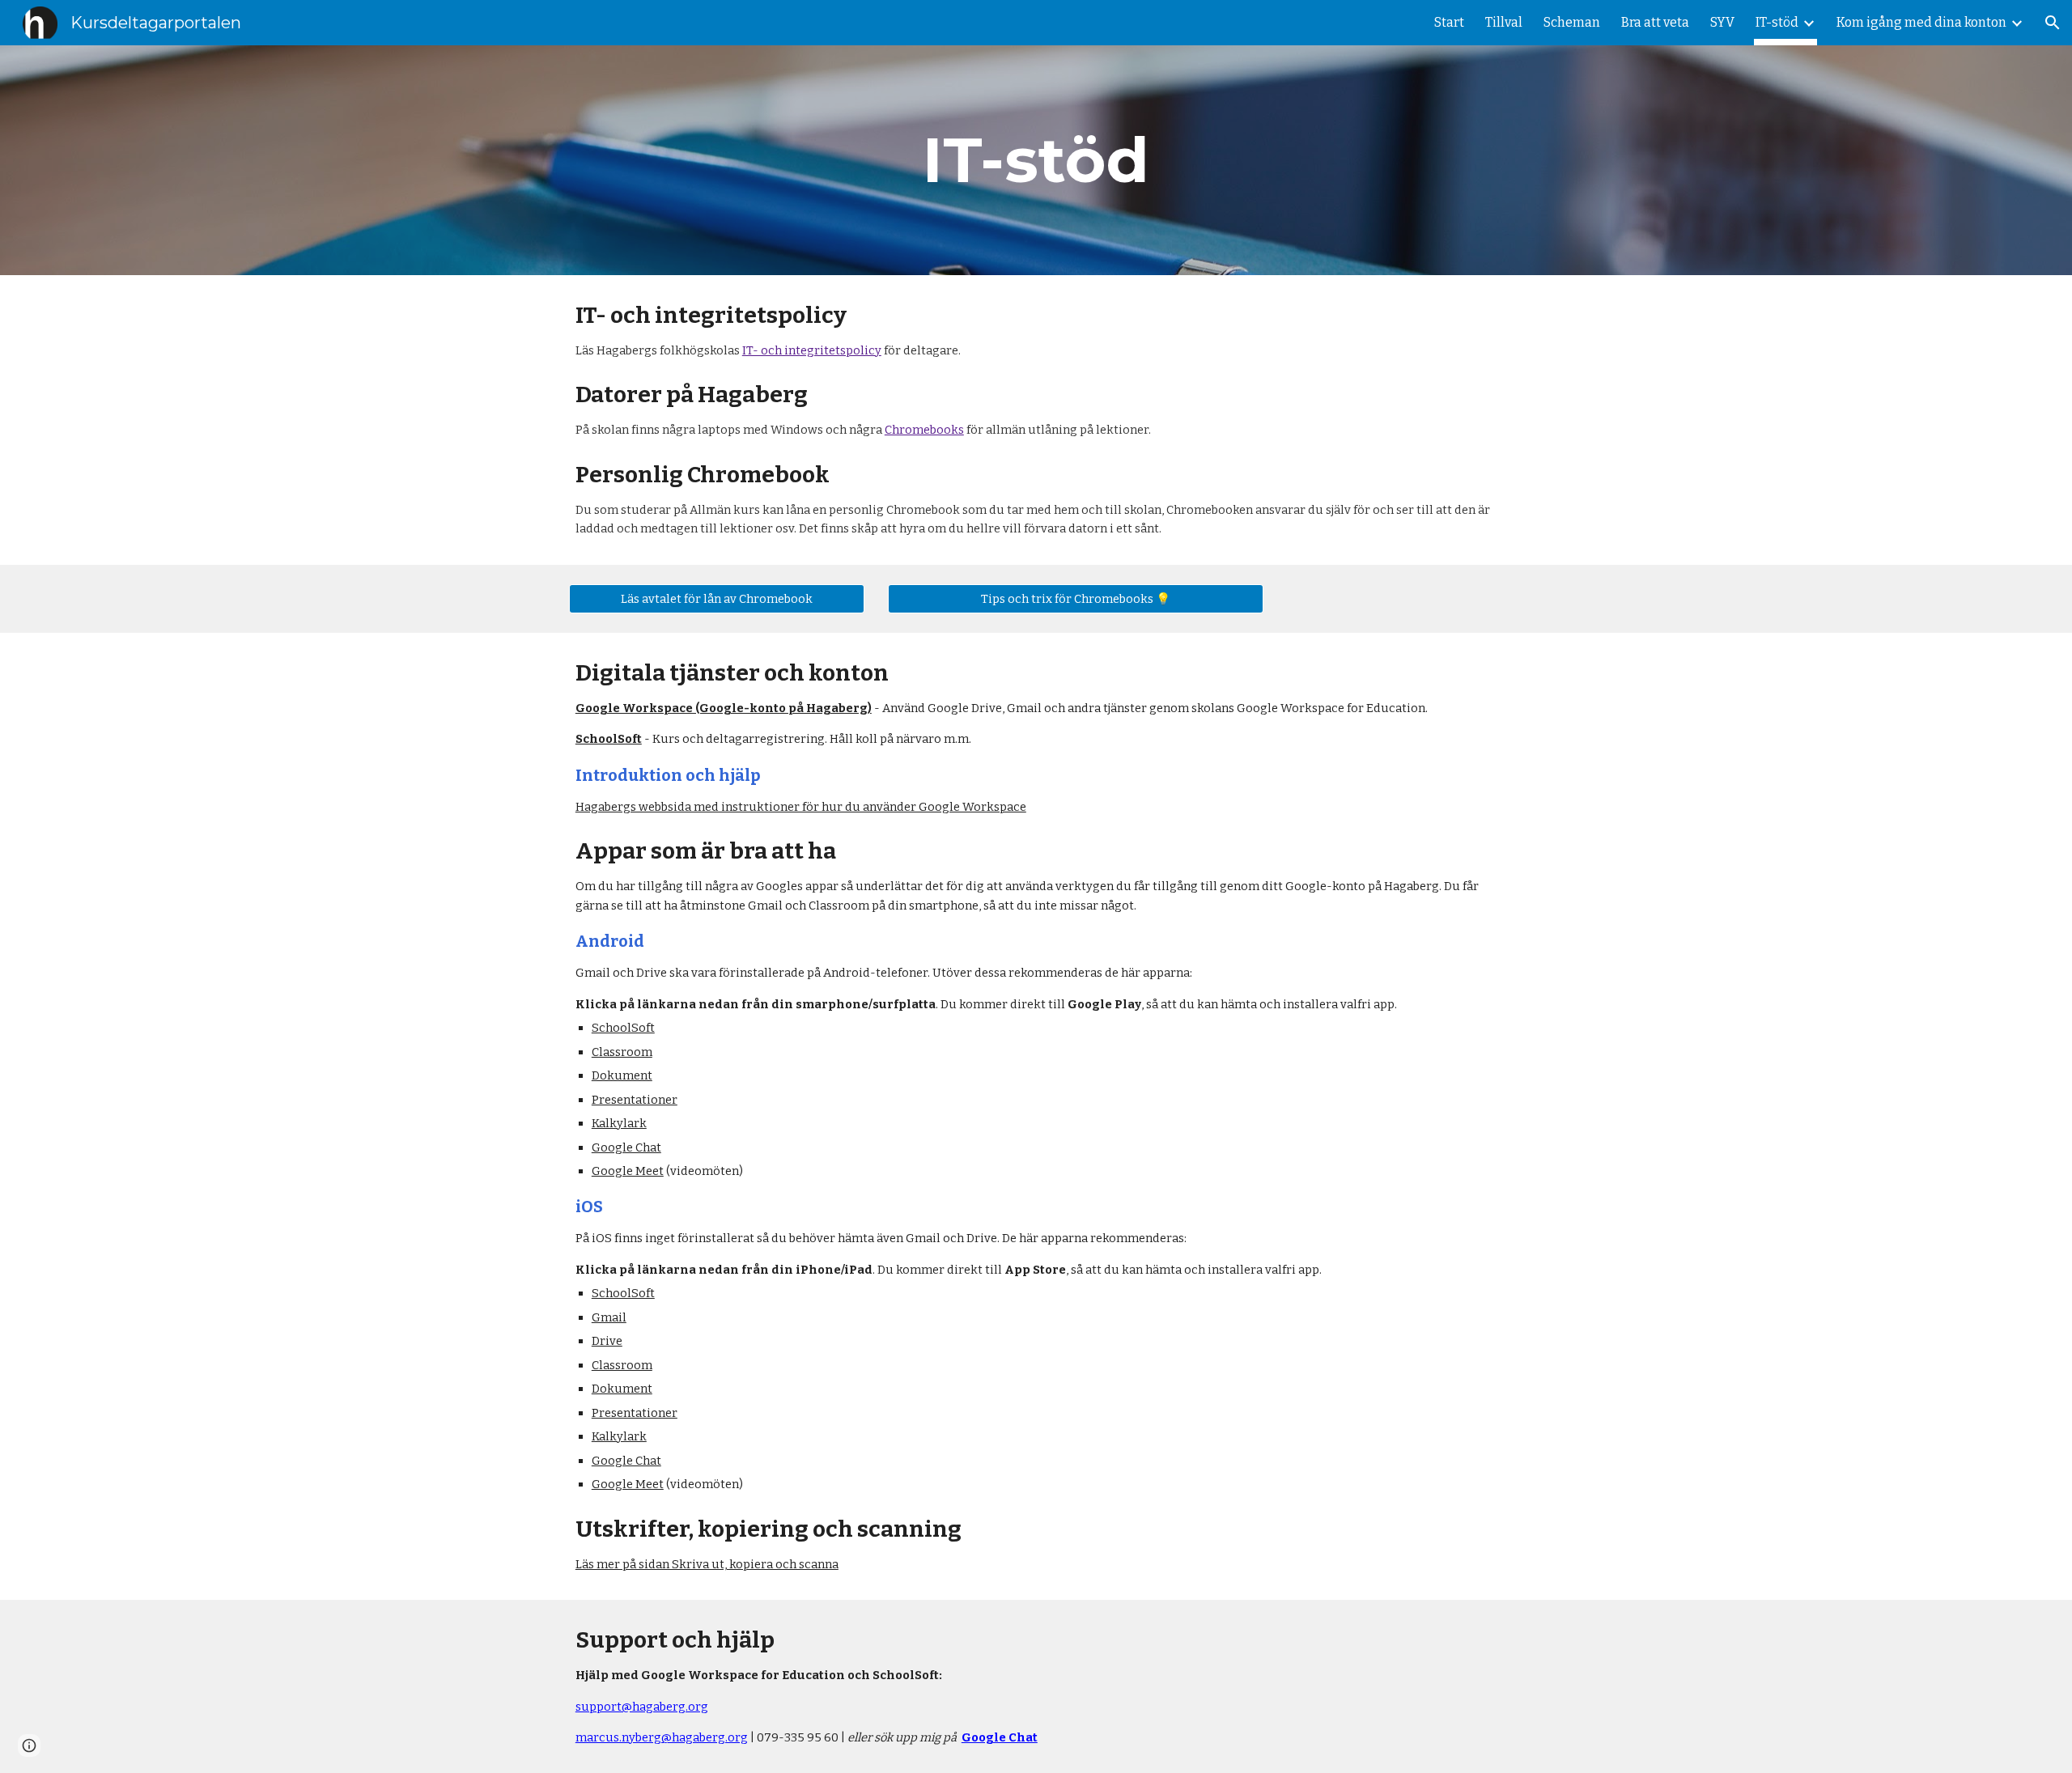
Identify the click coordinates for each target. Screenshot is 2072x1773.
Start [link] (1449, 22)
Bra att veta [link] (1655, 22)
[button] (2053, 23)
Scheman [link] (1572, 22)
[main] (1036, 160)
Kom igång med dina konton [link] (1921, 22)
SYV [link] (1722, 22)
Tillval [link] (1504, 22)
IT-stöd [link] (1777, 22)
